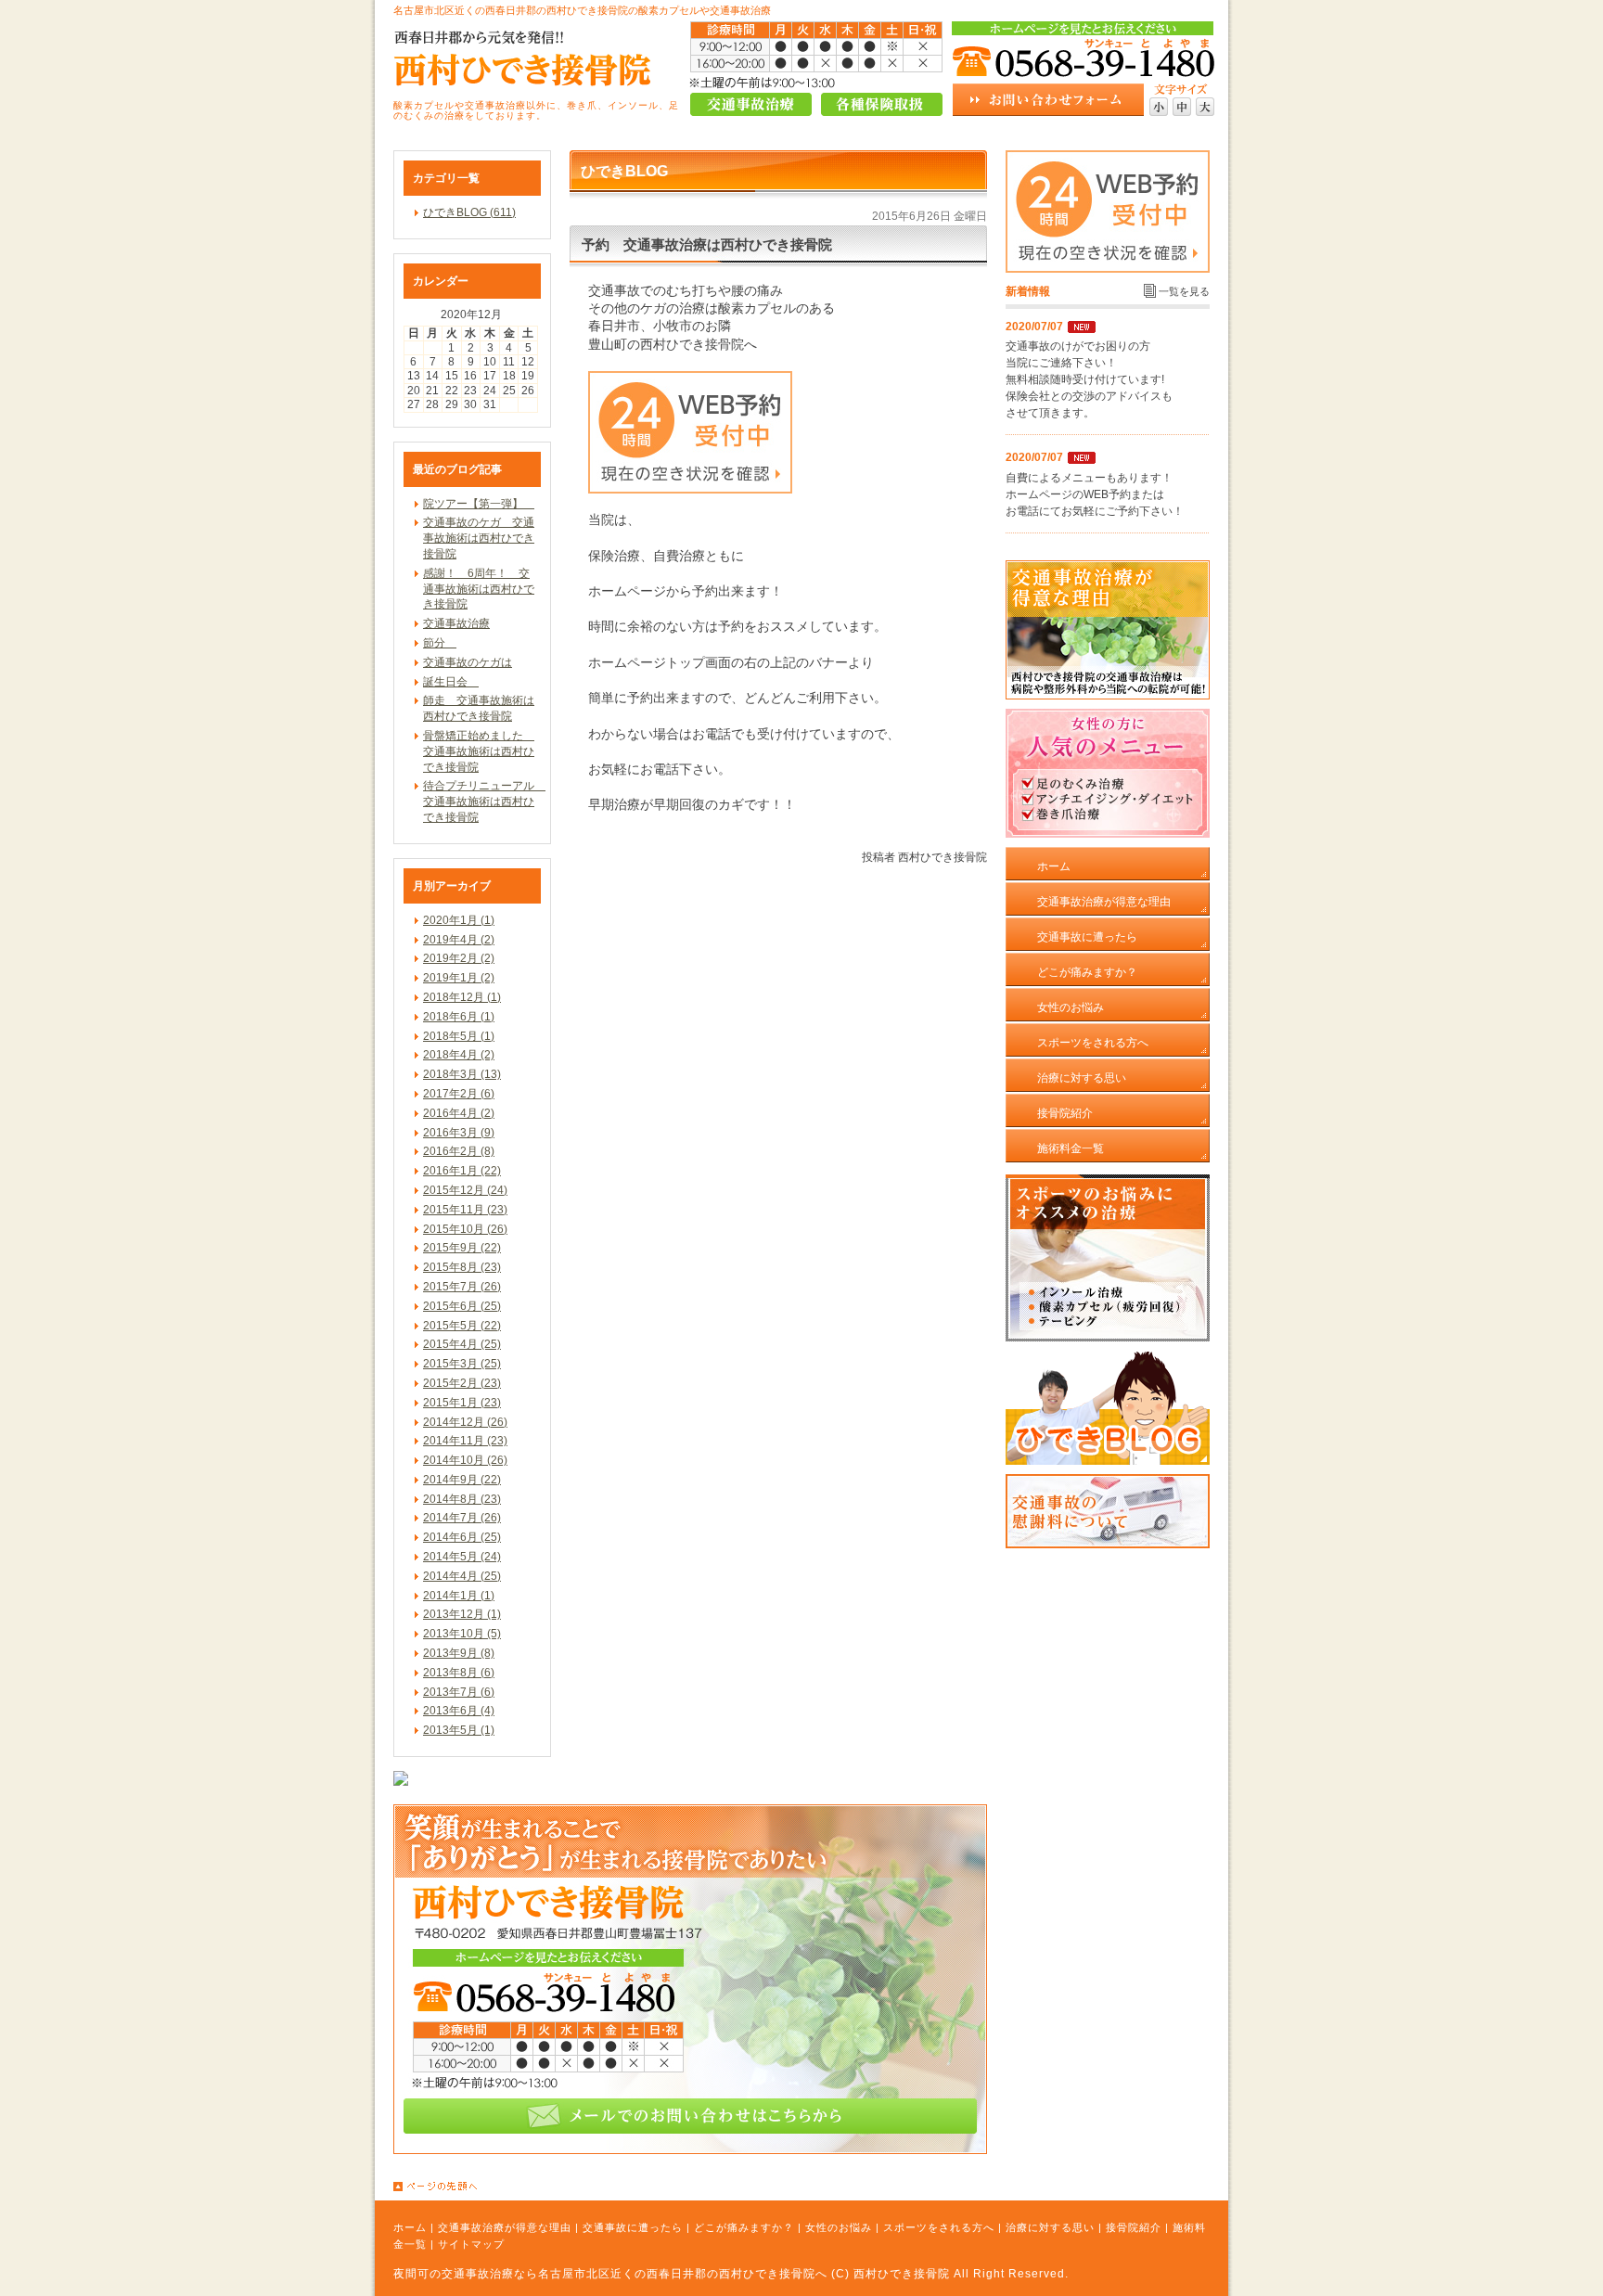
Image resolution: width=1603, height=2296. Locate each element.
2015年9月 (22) (462, 1248)
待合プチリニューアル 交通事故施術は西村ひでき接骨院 (484, 802)
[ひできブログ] (1108, 1461)
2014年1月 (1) (459, 1596)
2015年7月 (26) (462, 1287)
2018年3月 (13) (462, 1074)
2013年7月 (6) (459, 1692)
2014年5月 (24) (462, 1557)
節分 (440, 643)
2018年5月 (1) (459, 1036)
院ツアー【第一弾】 (479, 504)
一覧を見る (1184, 291)
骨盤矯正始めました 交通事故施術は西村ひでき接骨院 (479, 751)
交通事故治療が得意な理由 (505, 2227)
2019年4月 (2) (459, 940)
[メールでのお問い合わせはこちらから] (690, 2150)
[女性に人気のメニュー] (1108, 834)
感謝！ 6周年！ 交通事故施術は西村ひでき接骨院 (479, 589)
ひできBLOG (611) (469, 212)
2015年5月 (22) (462, 1326)
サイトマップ (471, 2244)
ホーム (410, 2227)
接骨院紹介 (1134, 2227)
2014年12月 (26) (465, 1422)
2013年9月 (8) (459, 1653)
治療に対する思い (1050, 2227)
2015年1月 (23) (462, 1403)
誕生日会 (451, 682)
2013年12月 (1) (462, 1614)
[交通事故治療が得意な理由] (1108, 696)
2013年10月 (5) (462, 1634)
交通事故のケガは (468, 662)
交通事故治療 (456, 623)
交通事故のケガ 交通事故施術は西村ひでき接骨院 (479, 538)
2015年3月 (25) (462, 1364)
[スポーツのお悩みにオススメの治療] (1108, 1338)
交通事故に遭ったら (633, 2227)
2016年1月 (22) (462, 1171)
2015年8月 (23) (462, 1267)
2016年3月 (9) (459, 1133)
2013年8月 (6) (459, 1673)
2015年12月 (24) (465, 1190)
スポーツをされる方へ (939, 2227)
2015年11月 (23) (465, 1210)
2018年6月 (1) (459, 1017)
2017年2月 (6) (459, 1094)
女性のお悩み (839, 2227)
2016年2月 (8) (459, 1151)
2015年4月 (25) (462, 1344)
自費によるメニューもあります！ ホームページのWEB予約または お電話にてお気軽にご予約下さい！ (1095, 494)
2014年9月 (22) (462, 1480)
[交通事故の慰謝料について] (1108, 1545)
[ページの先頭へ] (811, 2187)
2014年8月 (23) (462, 1499)
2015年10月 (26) (465, 1229)
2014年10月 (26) (465, 1460)
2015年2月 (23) (462, 1383)
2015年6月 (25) (462, 1306)
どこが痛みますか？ (744, 2227)
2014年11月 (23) (465, 1441)
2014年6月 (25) (462, 1537)
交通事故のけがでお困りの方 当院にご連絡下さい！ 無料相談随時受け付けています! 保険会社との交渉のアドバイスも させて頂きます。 (1089, 379)
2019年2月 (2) (459, 958)
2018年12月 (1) (462, 997)
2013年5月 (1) (459, 1730)
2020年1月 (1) (459, 920)
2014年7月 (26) (462, 1518)
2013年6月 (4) (459, 1711)
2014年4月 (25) (462, 1576)
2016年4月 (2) (459, 1113)
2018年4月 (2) (459, 1055)
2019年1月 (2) (459, 978)
